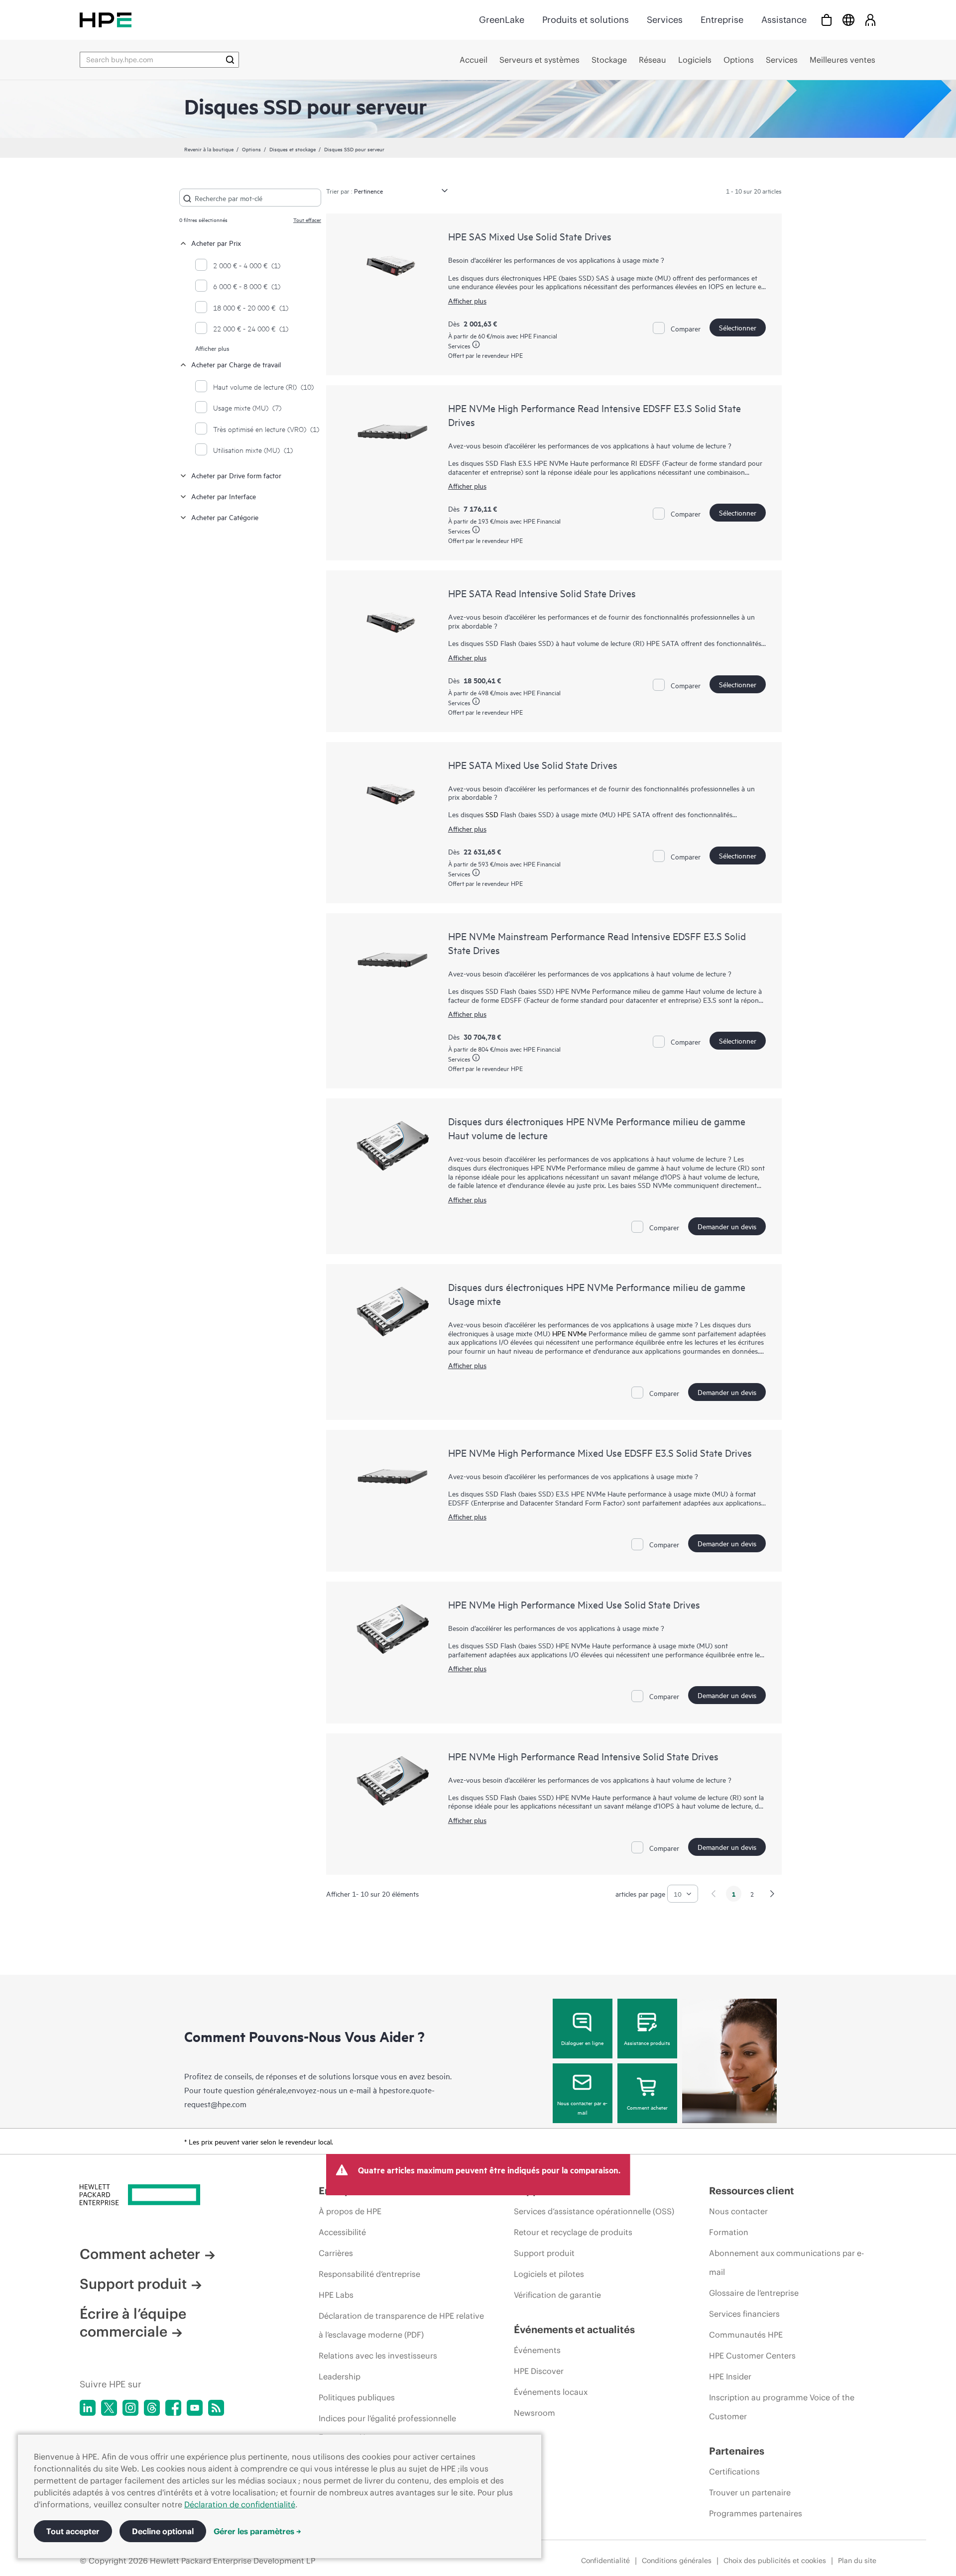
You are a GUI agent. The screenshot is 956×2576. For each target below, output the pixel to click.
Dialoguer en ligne (582, 2042)
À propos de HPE (350, 2211)
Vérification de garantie (557, 2295)
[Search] (230, 60)
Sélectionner (738, 327)
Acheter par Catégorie (225, 517)
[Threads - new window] (152, 2408)
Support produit (133, 2284)
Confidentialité (605, 2561)
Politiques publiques (357, 2397)
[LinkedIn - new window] (88, 2408)
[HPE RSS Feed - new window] (216, 2408)
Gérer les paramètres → (257, 2531)
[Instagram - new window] (130, 2408)
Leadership (340, 2376)
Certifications (734, 2471)
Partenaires (737, 2451)
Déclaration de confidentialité (240, 2504)
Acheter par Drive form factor (236, 475)
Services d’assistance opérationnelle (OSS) (594, 2211)
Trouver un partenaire (750, 2492)
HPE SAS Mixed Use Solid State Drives (530, 236)
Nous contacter (738, 2211)
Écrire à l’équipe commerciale (133, 2323)
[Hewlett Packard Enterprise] (106, 20)
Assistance (784, 20)
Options (251, 149)
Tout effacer (307, 219)
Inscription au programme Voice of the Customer (782, 2407)
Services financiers (744, 2314)
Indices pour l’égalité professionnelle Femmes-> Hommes (387, 2428)
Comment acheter (647, 2107)
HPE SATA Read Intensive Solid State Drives (542, 593)
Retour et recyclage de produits (573, 2232)
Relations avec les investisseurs (378, 2356)
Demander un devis (727, 1226)
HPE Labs (336, 2295)
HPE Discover (539, 2371)
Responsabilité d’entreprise (369, 2274)
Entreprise (722, 20)
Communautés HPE (746, 2335)
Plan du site (857, 2561)
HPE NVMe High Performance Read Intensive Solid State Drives (583, 1756)
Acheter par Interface (224, 496)
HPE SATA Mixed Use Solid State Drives (533, 765)
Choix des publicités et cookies (775, 2561)
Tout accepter (73, 2531)
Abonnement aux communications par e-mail (786, 2262)
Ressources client (752, 2191)
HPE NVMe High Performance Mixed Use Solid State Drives (574, 1604)
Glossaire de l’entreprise (754, 2293)
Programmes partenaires (756, 2513)
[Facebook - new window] (173, 2408)
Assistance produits (647, 2042)
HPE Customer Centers (752, 2356)
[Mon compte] (870, 20)
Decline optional (163, 2531)
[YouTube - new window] (195, 2408)
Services (665, 20)
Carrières (336, 2253)
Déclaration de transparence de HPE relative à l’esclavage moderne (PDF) (401, 2325)
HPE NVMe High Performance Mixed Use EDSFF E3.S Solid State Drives (600, 1452)
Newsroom (535, 2413)
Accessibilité (342, 2232)
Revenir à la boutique (209, 149)
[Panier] (827, 20)
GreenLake (502, 20)
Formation (729, 2232)
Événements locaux (551, 2392)
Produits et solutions (586, 20)
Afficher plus (212, 348)
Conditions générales (677, 2561)
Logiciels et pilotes (549, 2274)
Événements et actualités (574, 2329)
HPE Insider (730, 2376)
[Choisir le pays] (848, 20)
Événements (537, 2350)
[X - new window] (109, 2408)
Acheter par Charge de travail (236, 364)
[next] (772, 1894)
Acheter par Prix (216, 243)
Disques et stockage (293, 149)
